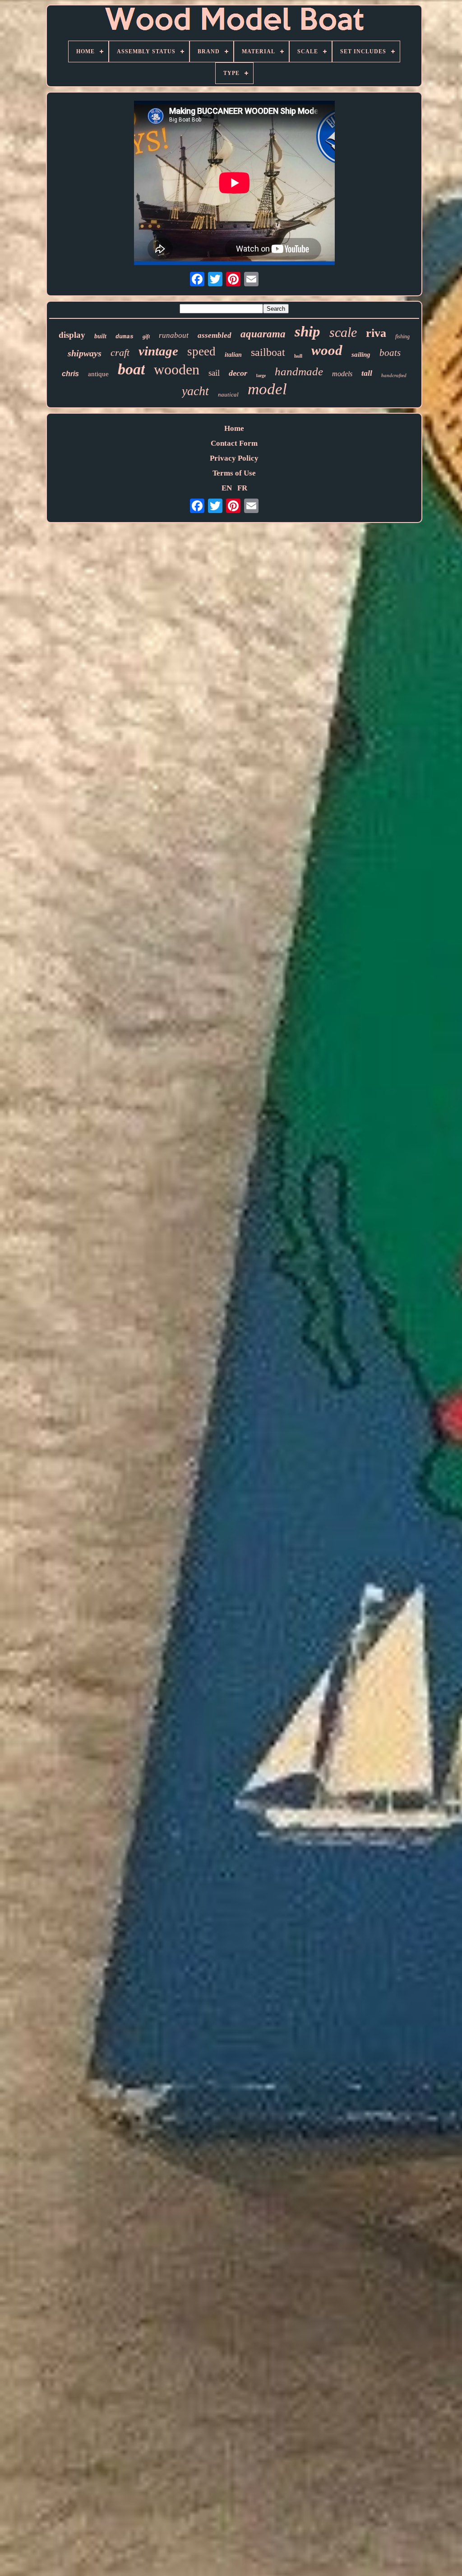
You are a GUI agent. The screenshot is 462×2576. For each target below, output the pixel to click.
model (267, 389)
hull (298, 356)
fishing (402, 336)
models (342, 374)
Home (234, 428)
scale (343, 332)
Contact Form (234, 443)
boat (131, 369)
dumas (125, 337)
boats (390, 353)
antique (98, 374)
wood (327, 350)
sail (214, 373)
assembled (215, 335)
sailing (361, 355)
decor (238, 373)
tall (367, 373)
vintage (158, 351)
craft (120, 352)
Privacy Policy (234, 458)
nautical (228, 394)
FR (242, 488)
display (72, 335)
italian (233, 355)
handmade (299, 371)
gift (146, 336)
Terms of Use (234, 473)
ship (307, 331)
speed (201, 351)
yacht (195, 391)
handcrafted (394, 375)
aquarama (263, 334)
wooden (177, 369)
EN (227, 488)
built (100, 336)
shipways (85, 353)
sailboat (268, 352)
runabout (174, 335)
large (261, 376)
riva (376, 333)
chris (70, 374)
